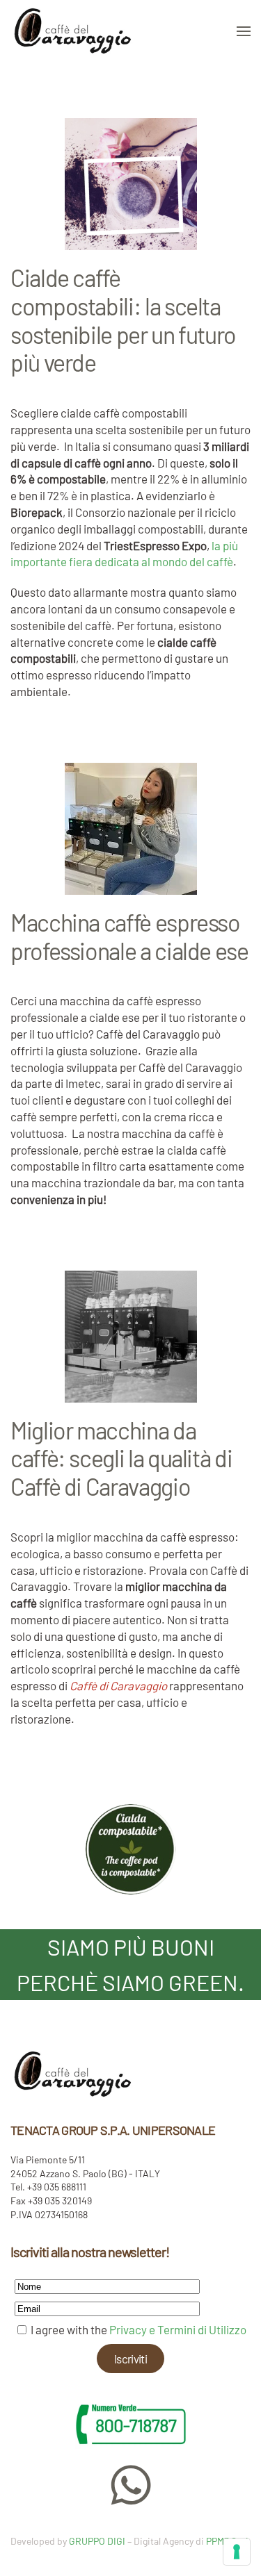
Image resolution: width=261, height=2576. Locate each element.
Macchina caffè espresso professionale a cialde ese (129, 936)
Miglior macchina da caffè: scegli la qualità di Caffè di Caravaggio (121, 1459)
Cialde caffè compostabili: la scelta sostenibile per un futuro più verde (123, 320)
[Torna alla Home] (73, 31)
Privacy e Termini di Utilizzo (178, 2329)
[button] (244, 31)
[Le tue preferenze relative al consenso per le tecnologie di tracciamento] (237, 2552)
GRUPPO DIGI (97, 2541)
